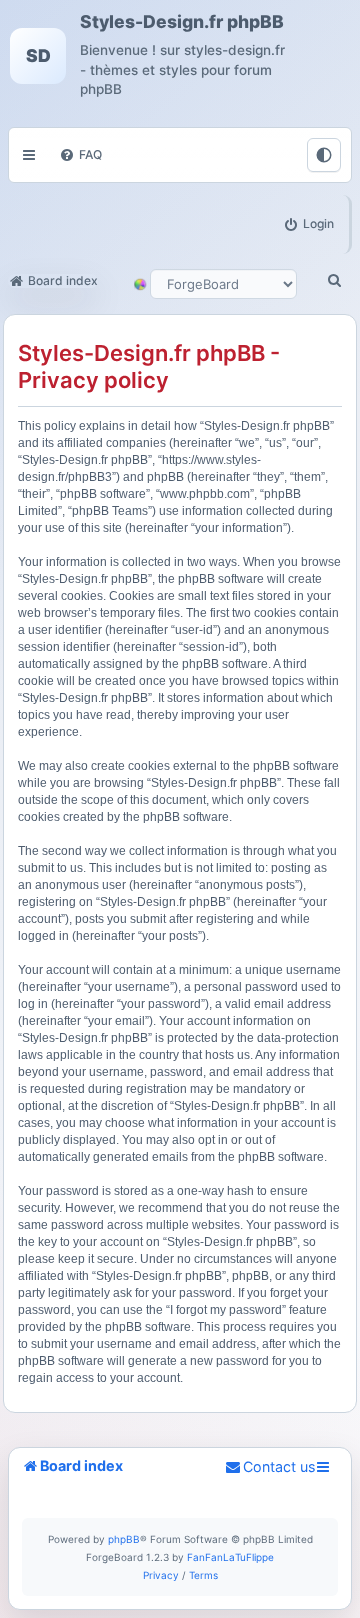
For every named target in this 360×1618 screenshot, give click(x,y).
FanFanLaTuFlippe (230, 1557)
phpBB (124, 1539)
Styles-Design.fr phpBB (182, 22)
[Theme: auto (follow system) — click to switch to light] (324, 155)
